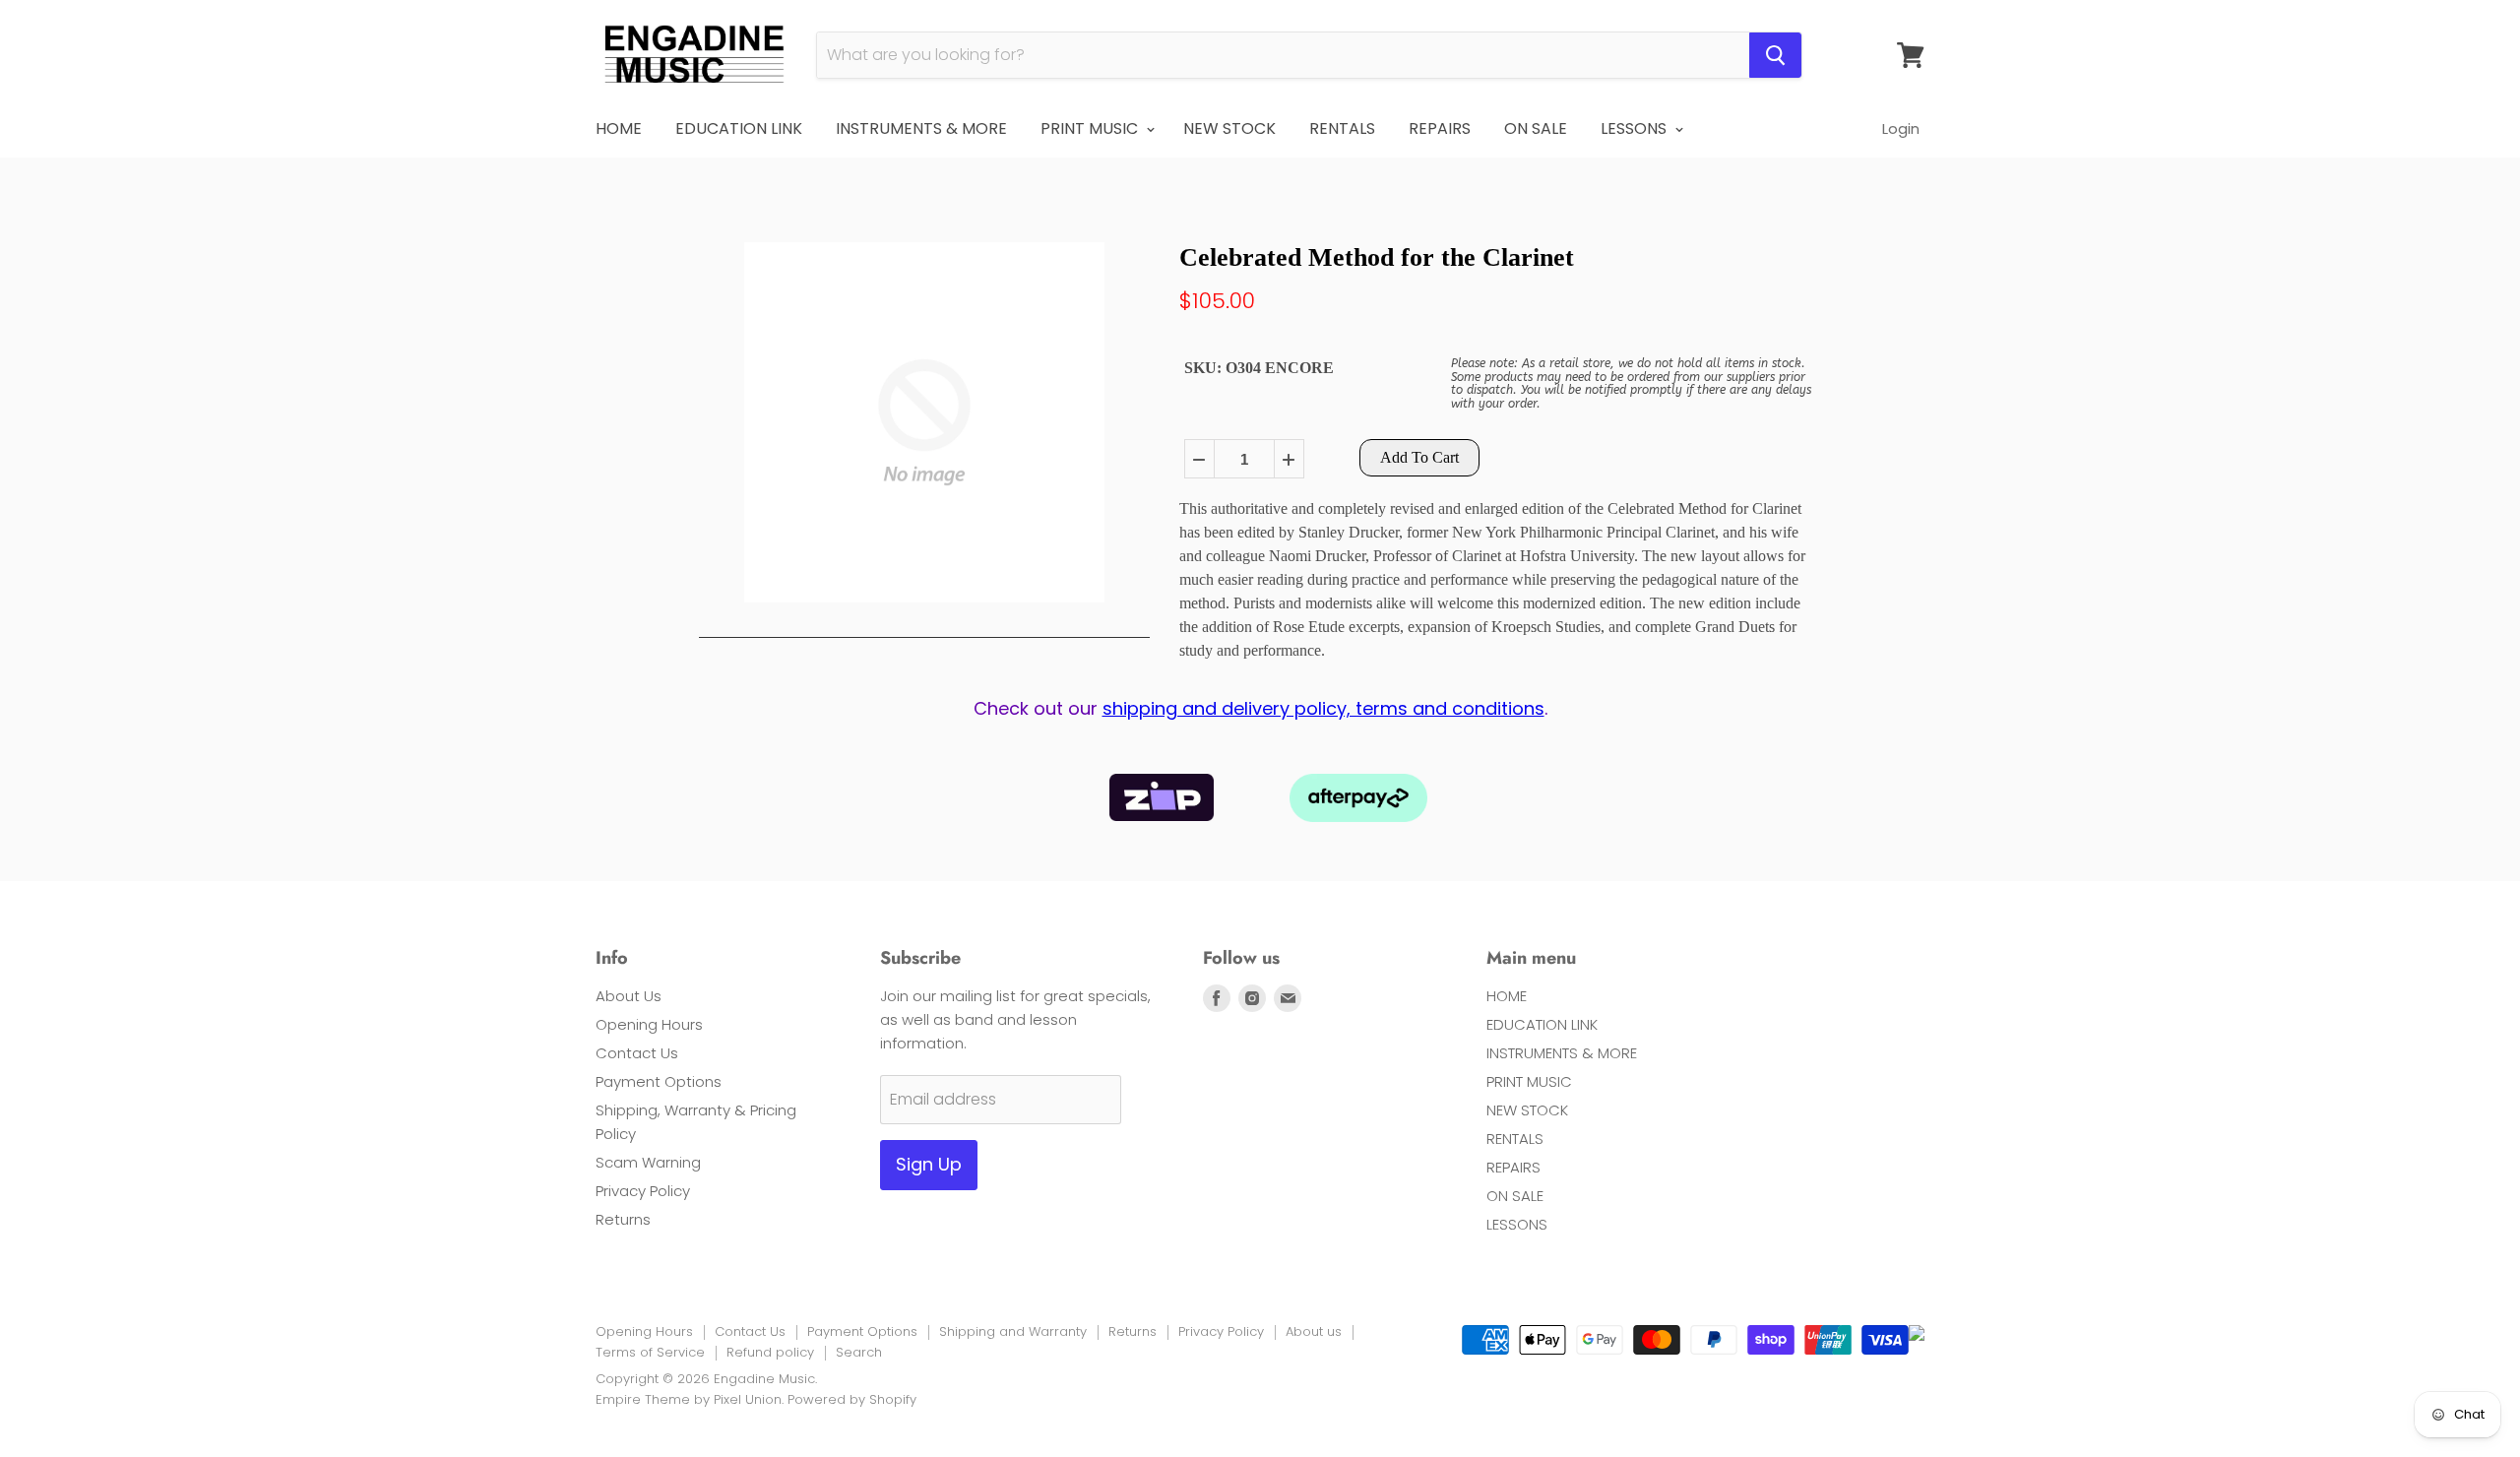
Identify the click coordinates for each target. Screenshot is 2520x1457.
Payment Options (659, 1081)
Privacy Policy (643, 1191)
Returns (623, 1219)
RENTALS (1342, 128)
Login (1901, 128)
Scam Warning (648, 1162)
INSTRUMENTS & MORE (921, 128)
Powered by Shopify (852, 1399)
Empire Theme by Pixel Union (689, 1399)
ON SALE (1536, 128)
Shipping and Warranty (1013, 1331)
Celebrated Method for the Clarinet (1377, 257)
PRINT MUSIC (1091, 128)
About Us (629, 996)
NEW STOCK (1229, 128)
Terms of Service (650, 1352)
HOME (619, 128)
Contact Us (637, 1053)
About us (1314, 1331)
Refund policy (770, 1352)
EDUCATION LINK (739, 128)
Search (859, 1352)
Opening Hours (649, 1024)
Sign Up (929, 1164)
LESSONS (1636, 128)
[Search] (1775, 55)
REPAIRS (1440, 128)
